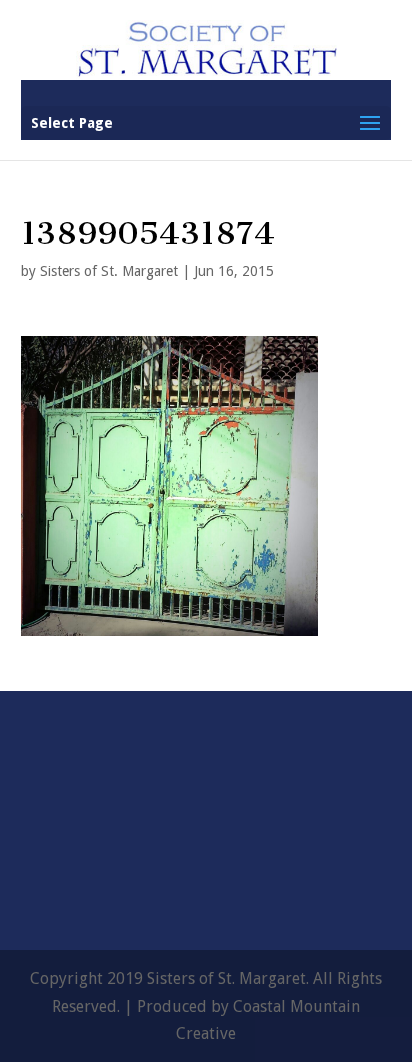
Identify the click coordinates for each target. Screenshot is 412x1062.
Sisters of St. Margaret (109, 271)
